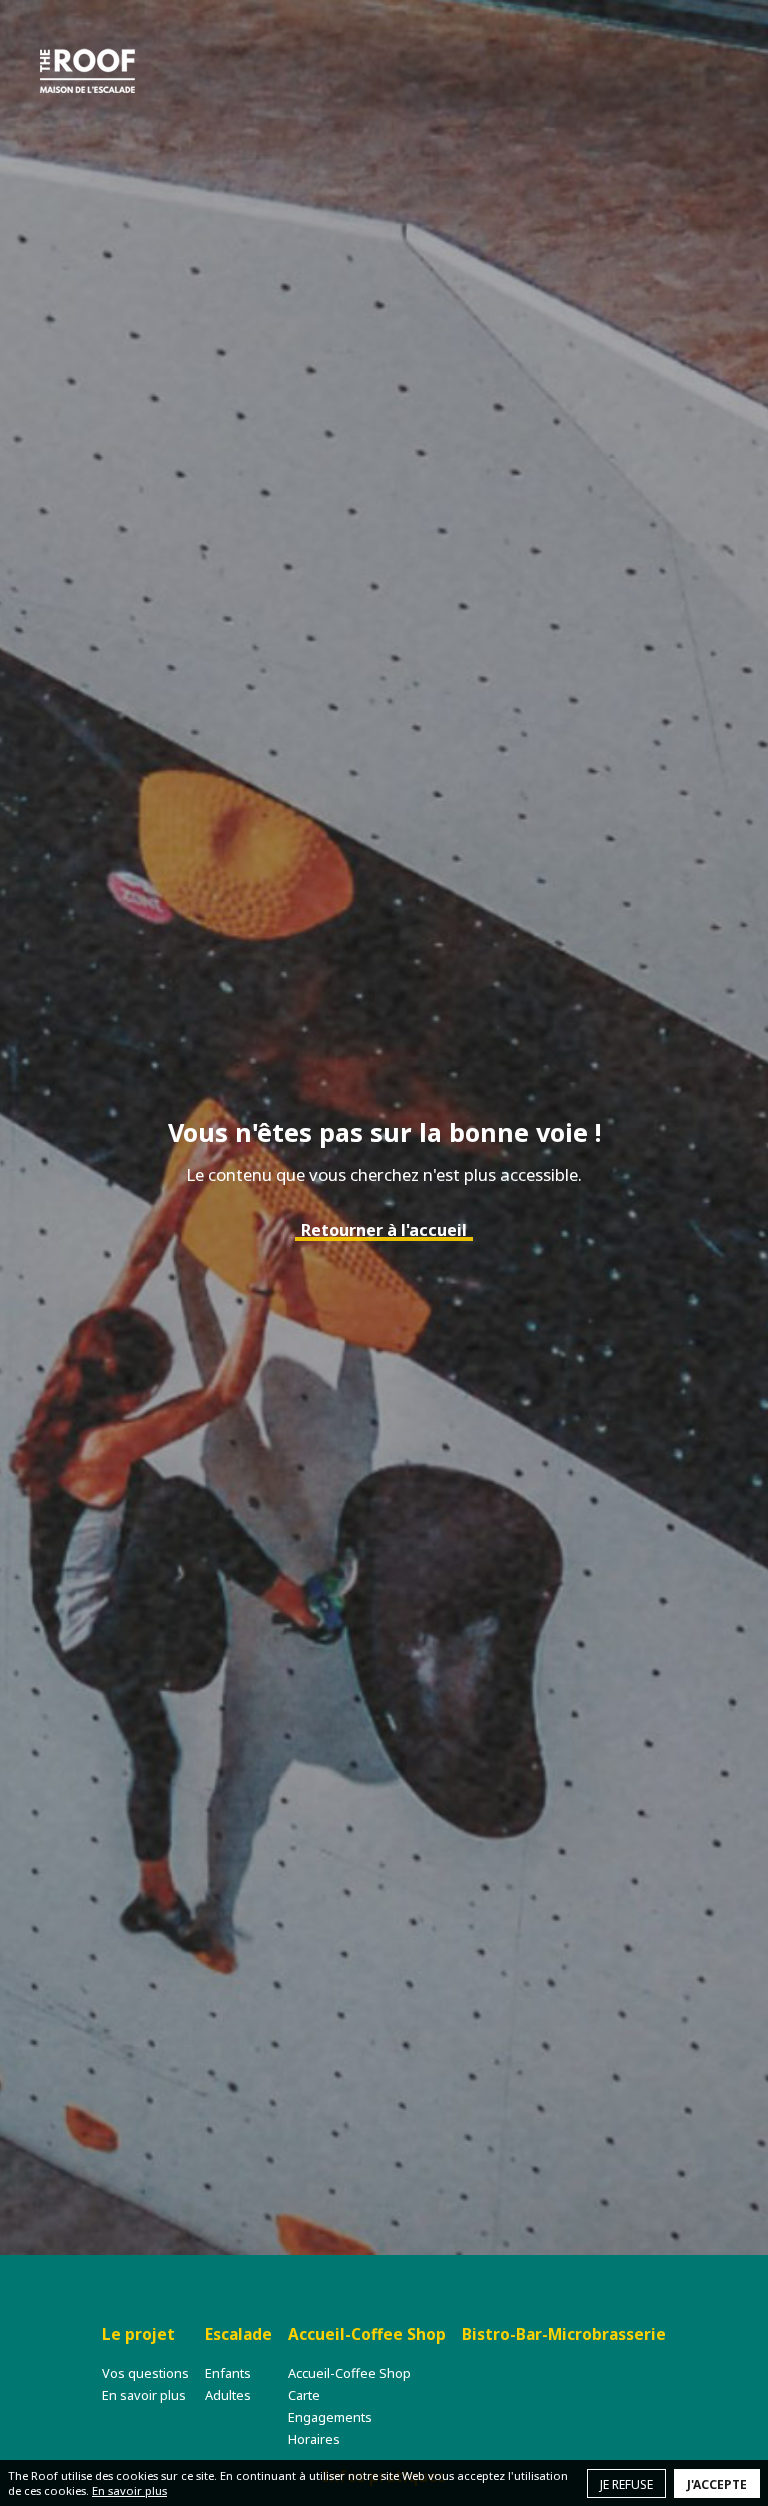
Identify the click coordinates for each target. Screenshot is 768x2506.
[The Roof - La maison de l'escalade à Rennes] (87, 70)
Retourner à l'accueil (384, 1230)
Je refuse (626, 2484)
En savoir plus (129, 2490)
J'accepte (717, 2484)
